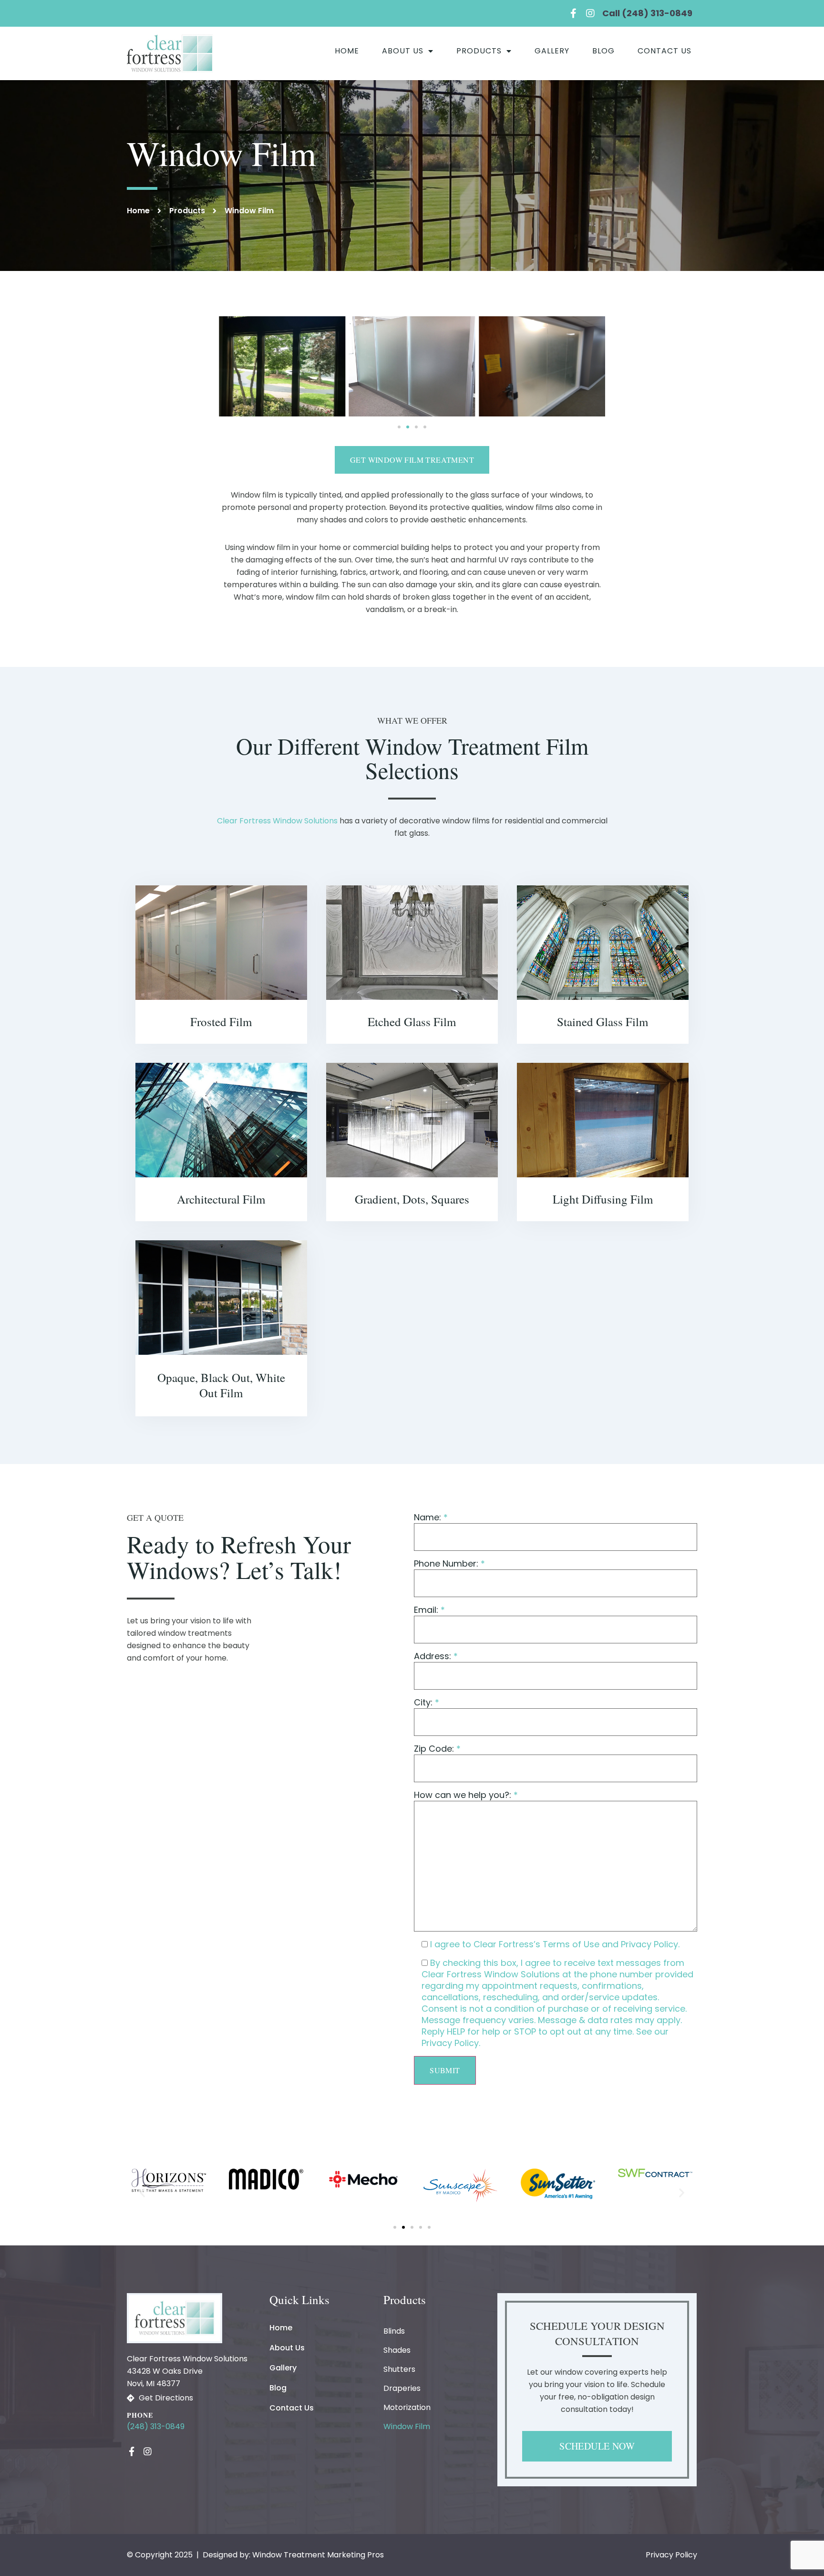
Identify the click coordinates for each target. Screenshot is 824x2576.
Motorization (407, 2407)
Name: (431, 1517)
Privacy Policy (450, 2043)
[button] (399, 427)
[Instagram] (590, 13)
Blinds (394, 2331)
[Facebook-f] (573, 13)
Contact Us (664, 51)
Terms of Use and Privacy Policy (610, 1944)
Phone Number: (449, 1564)
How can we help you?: (466, 1795)
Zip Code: (437, 1749)
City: (427, 1703)
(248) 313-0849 (156, 2426)
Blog (603, 51)
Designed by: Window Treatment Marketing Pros (293, 2555)
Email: (429, 1610)
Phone (140, 2415)
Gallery (552, 51)
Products (479, 51)
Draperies (402, 2388)
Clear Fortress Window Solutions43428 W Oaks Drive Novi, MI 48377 (187, 2371)
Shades (397, 2350)
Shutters (399, 2369)
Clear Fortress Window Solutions (277, 821)
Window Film (407, 2426)
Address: (436, 1656)
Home (347, 51)
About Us (403, 51)
